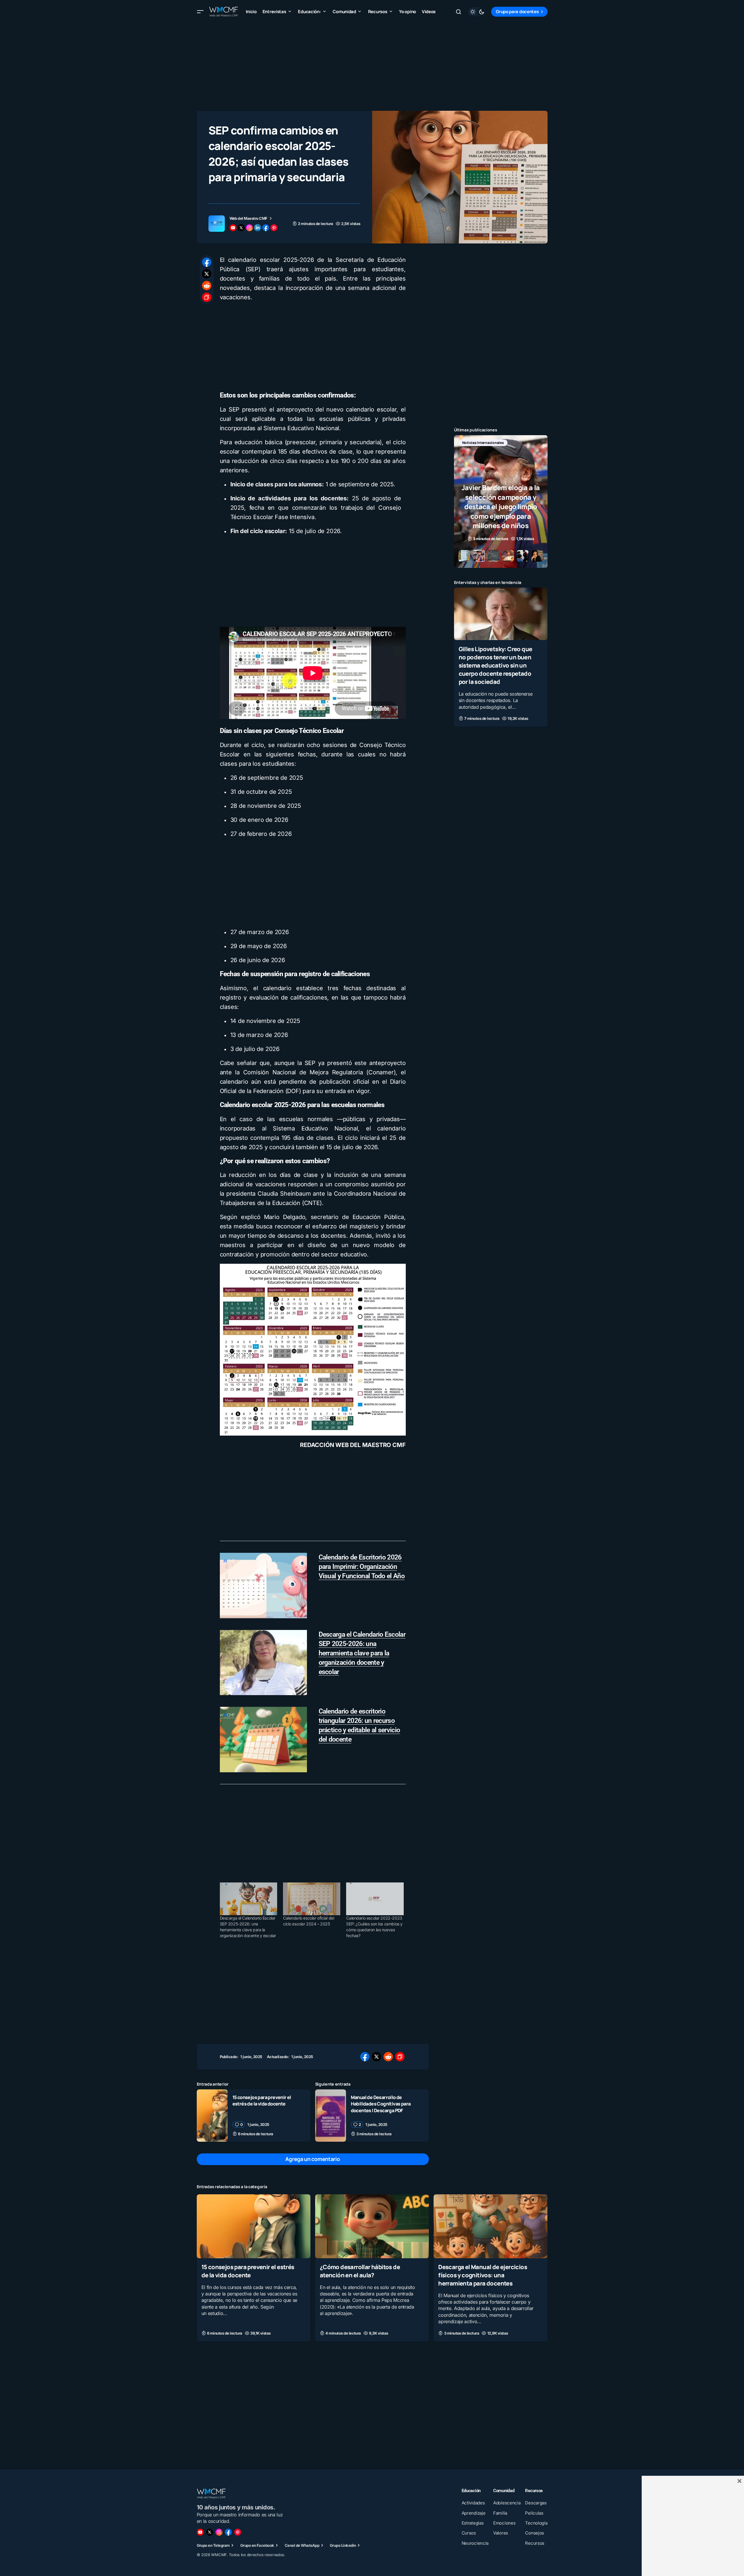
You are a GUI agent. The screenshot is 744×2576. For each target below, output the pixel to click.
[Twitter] (210, 2532)
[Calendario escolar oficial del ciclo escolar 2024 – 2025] (312, 1899)
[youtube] (233, 228)
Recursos (470, 452)
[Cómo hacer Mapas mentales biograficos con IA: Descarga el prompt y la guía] (501, 502)
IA (490, 443)
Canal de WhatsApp (302, 2545)
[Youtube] (200, 2532)
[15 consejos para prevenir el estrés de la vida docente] (212, 2116)
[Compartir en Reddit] (207, 286)
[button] (200, 12)
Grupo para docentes (517, 12)
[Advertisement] (372, 64)
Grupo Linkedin (343, 2545)
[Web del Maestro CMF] (217, 224)
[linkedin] (258, 228)
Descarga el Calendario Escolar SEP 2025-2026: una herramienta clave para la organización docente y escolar (362, 1653)
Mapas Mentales (516, 443)
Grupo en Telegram (213, 2545)
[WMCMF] (238, 2532)
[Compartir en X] (207, 274)
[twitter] (241, 228)
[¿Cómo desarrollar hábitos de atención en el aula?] (372, 2226)
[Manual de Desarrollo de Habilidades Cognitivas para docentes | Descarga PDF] (331, 2116)
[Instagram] (219, 2532)
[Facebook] (228, 2532)
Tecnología (498, 452)
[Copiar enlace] (207, 297)
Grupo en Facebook (257, 2545)
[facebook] (266, 228)
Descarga (470, 443)
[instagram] (249, 228)
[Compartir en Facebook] (207, 262)
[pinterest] (274, 228)
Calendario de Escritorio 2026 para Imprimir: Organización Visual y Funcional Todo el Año (362, 1567)
